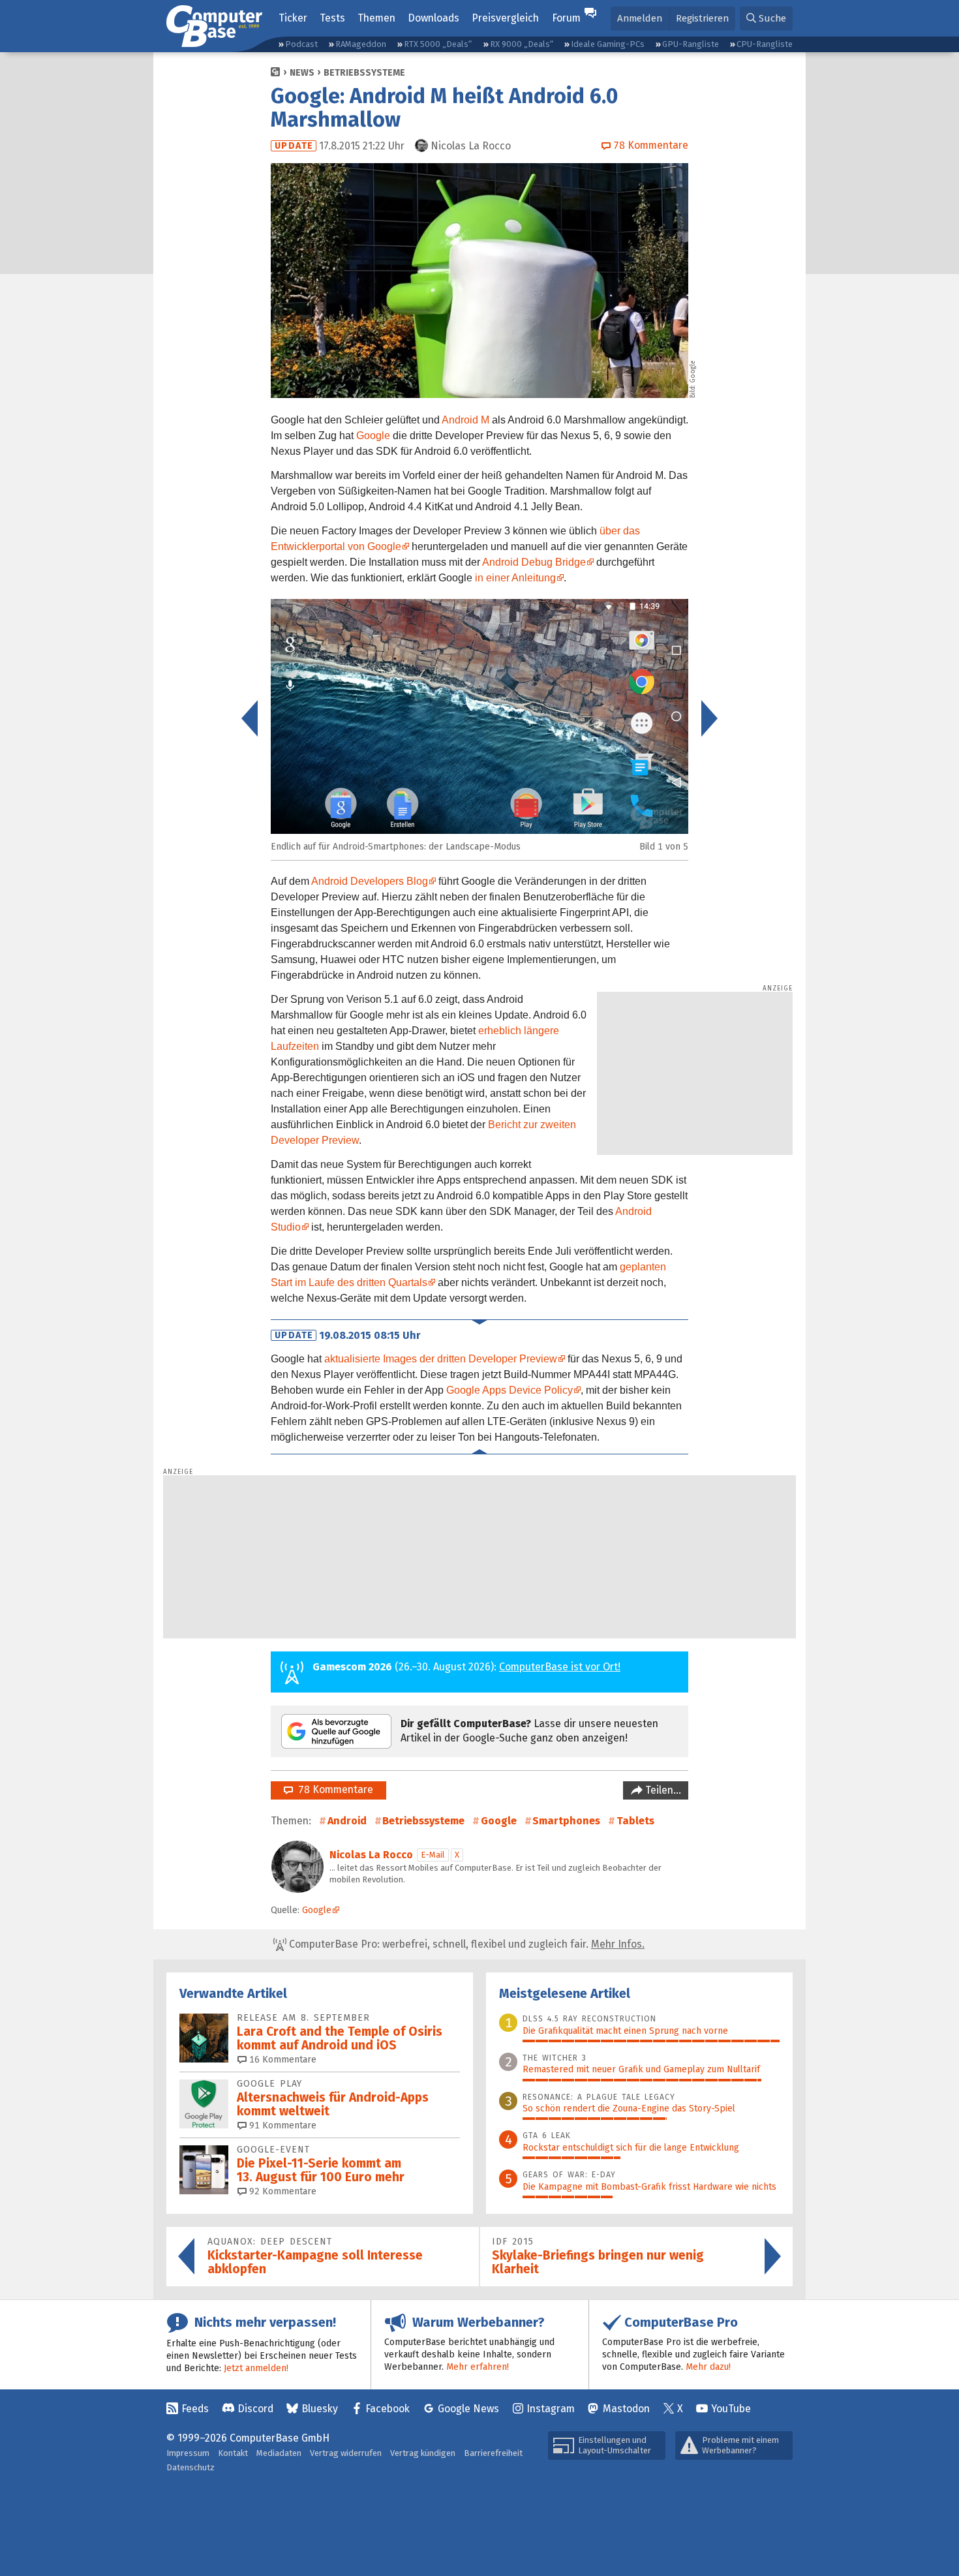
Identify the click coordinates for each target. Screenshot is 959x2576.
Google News (468, 2409)
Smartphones (566, 1821)
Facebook (388, 2409)
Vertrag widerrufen (346, 2453)
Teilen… (662, 1790)
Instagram (551, 2409)
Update (294, 146)
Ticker (293, 18)
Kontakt (233, 2453)
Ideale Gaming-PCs (608, 44)
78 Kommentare (333, 1789)
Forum (566, 18)
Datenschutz (190, 2467)
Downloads (434, 18)
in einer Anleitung (515, 578)
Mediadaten (279, 2453)
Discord (255, 2409)
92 (282, 2191)
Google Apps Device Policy (510, 1390)
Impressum (188, 2453)
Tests (332, 18)
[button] (766, 19)
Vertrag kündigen (423, 2453)
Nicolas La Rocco (371, 1855)
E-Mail (433, 1855)
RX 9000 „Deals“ (522, 44)
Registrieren (702, 18)
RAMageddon (361, 44)
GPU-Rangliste (691, 44)
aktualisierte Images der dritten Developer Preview (441, 1359)
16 (282, 2060)
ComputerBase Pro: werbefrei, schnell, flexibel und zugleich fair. (465, 1944)
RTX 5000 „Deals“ (438, 44)
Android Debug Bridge (534, 562)
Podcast (301, 44)
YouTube (731, 2409)
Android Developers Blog (370, 881)
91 (282, 2125)
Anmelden (640, 18)
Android (347, 1821)
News (302, 73)
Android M (465, 420)
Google (373, 436)
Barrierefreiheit (493, 2453)
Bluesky (320, 2409)
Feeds (195, 2409)
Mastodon (626, 2409)
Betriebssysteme (364, 73)
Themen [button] (376, 18)
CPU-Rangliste (765, 44)
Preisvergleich (505, 18)
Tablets (635, 1821)
